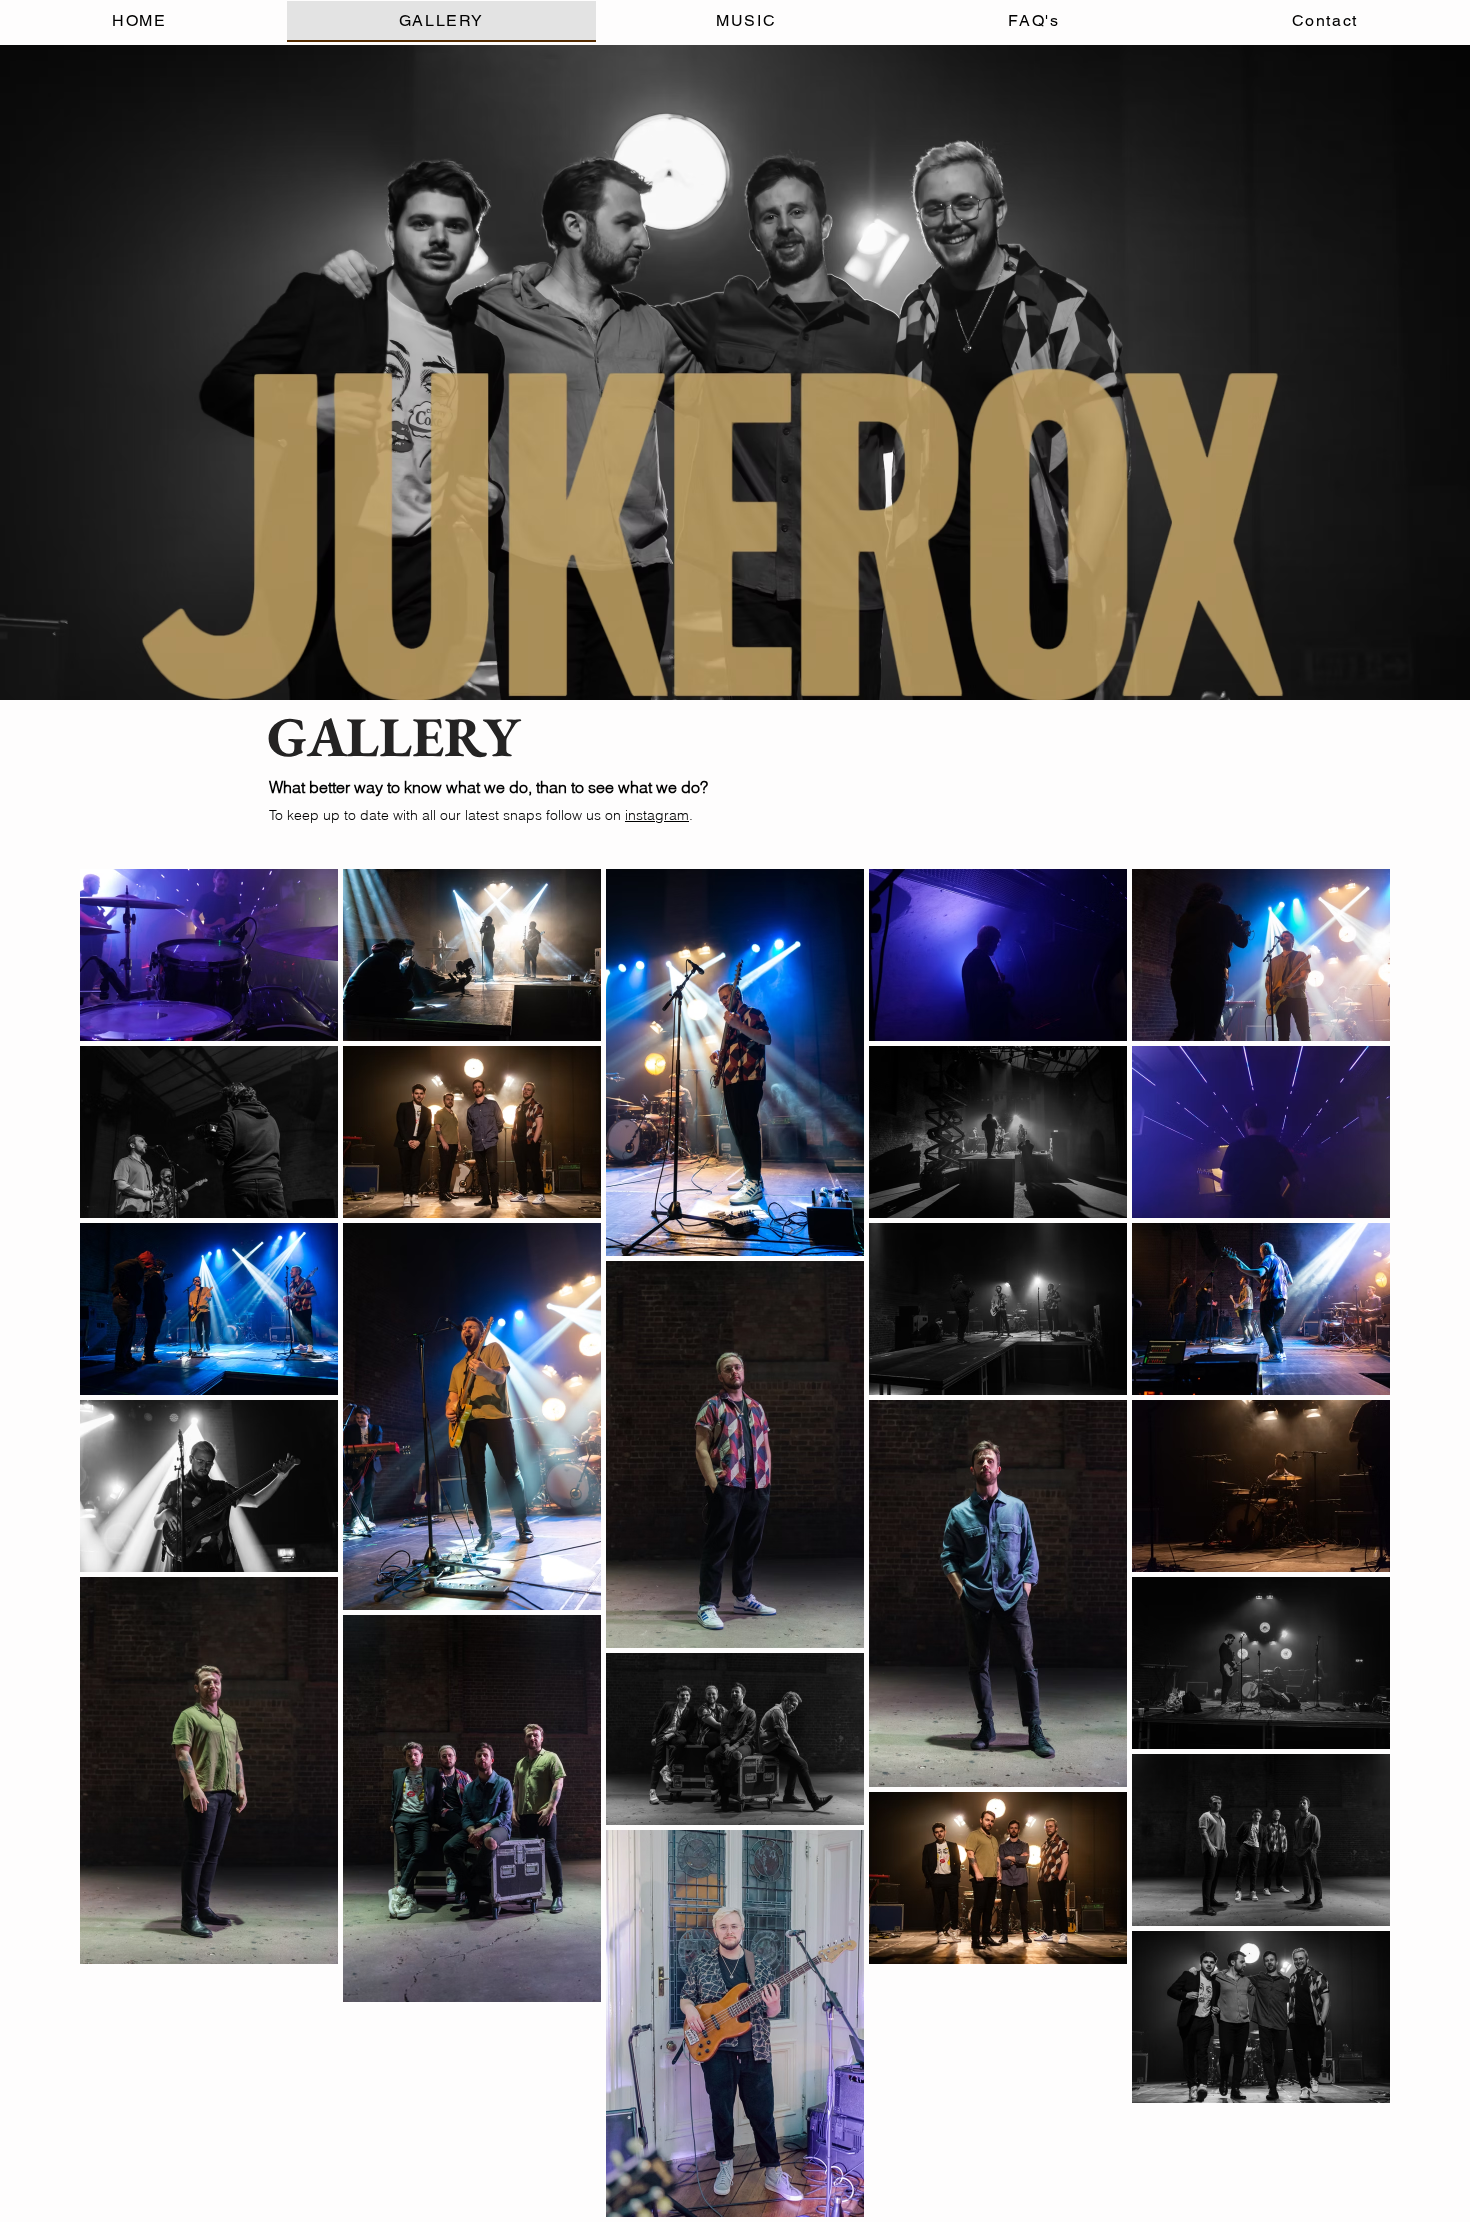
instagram (657, 815)
